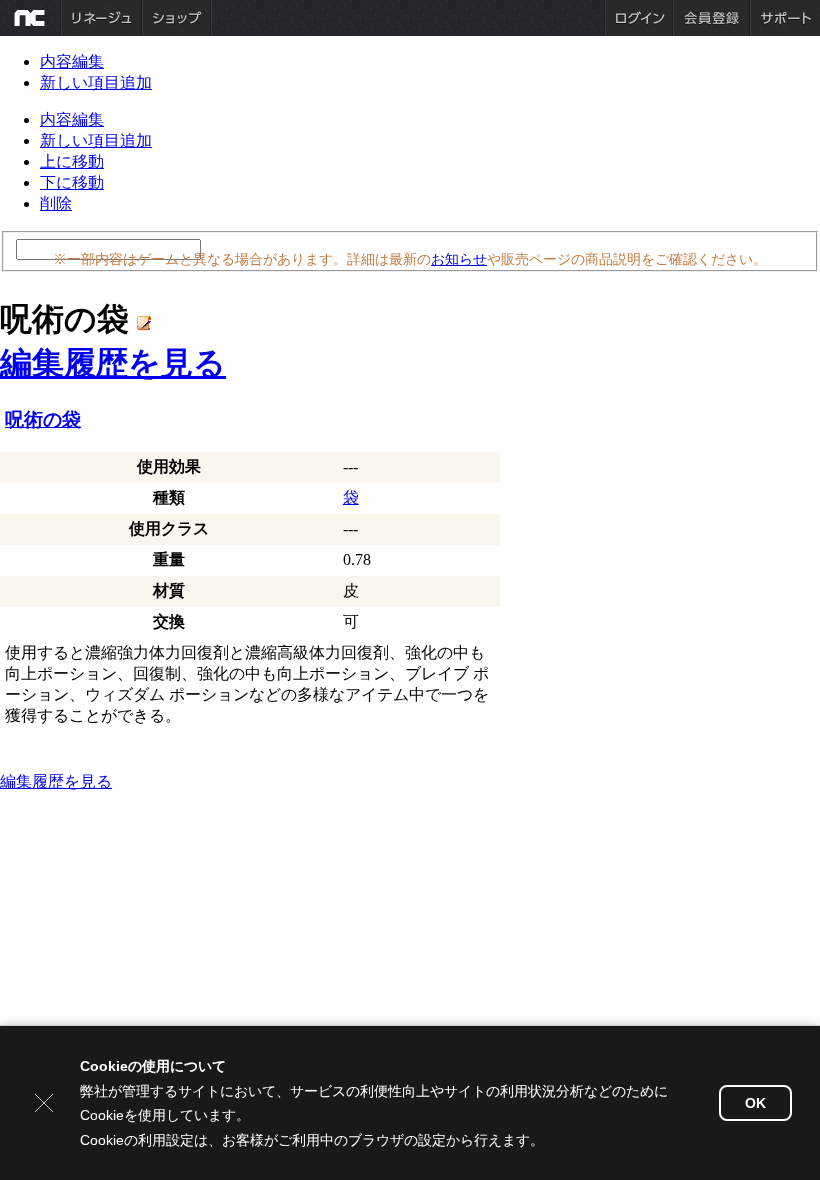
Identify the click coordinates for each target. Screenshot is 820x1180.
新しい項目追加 (96, 82)
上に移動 (72, 161)
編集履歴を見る (113, 363)
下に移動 (72, 182)
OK (755, 1103)
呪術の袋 (43, 419)
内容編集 (72, 61)
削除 (56, 203)
